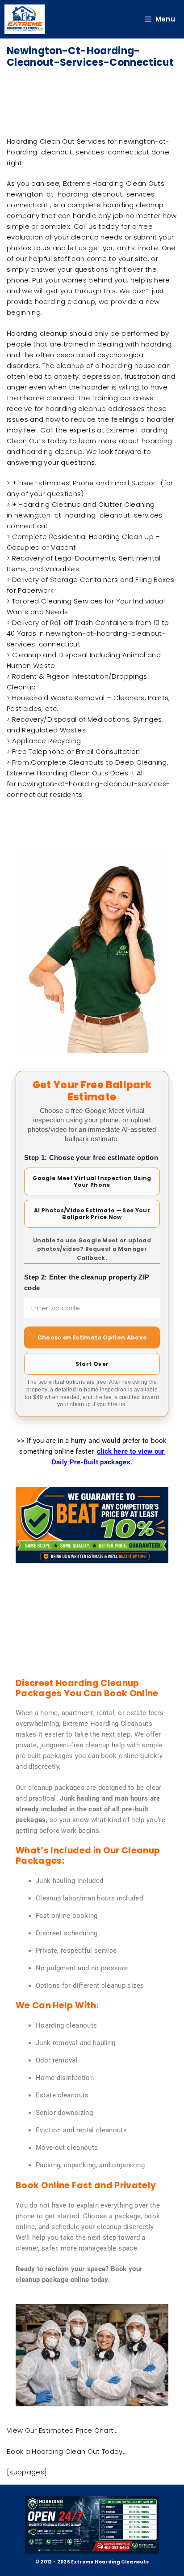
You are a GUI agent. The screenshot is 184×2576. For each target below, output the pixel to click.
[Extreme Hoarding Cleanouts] (25, 19)
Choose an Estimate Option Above (92, 1337)
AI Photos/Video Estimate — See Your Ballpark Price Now (92, 1214)
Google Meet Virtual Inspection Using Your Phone (92, 1181)
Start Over (92, 1364)
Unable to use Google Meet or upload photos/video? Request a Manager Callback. (92, 1249)
